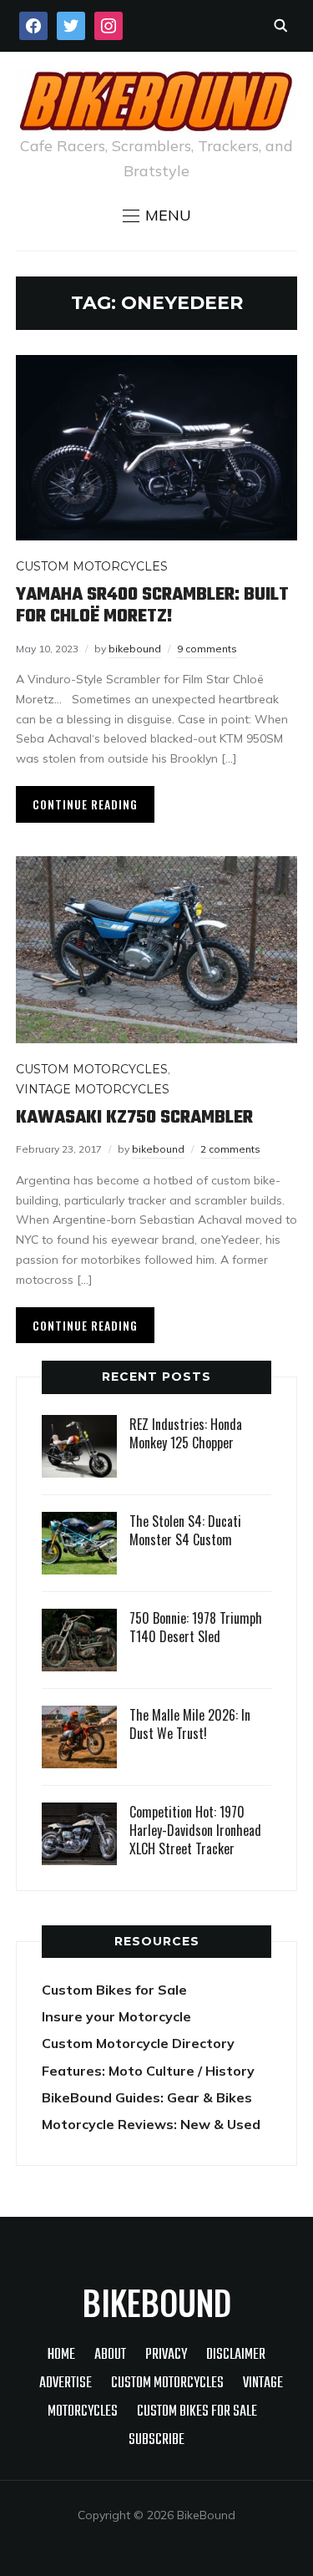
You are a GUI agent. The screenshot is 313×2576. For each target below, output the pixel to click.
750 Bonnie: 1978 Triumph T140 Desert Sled (196, 1627)
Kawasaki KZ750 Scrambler (134, 1118)
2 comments (230, 1149)
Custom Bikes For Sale (197, 2412)
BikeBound (157, 2302)
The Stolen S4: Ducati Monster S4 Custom (185, 1530)
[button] (157, 216)
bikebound (135, 649)
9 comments (207, 649)
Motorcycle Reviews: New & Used (151, 2124)
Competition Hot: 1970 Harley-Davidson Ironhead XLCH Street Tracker (195, 1831)
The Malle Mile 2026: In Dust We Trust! (190, 1724)
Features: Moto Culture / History (148, 2071)
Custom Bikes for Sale (114, 1990)
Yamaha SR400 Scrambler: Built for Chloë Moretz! (152, 606)
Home (61, 2355)
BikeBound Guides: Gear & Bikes (147, 2097)
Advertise (66, 2383)
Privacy (166, 2355)
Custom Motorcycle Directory (138, 2043)
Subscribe (156, 2440)
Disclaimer (236, 2355)
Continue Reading (85, 804)
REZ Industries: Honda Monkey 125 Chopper (186, 1433)
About (110, 2355)
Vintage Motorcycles (93, 1089)
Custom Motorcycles (92, 566)
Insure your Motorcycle (116, 2016)
